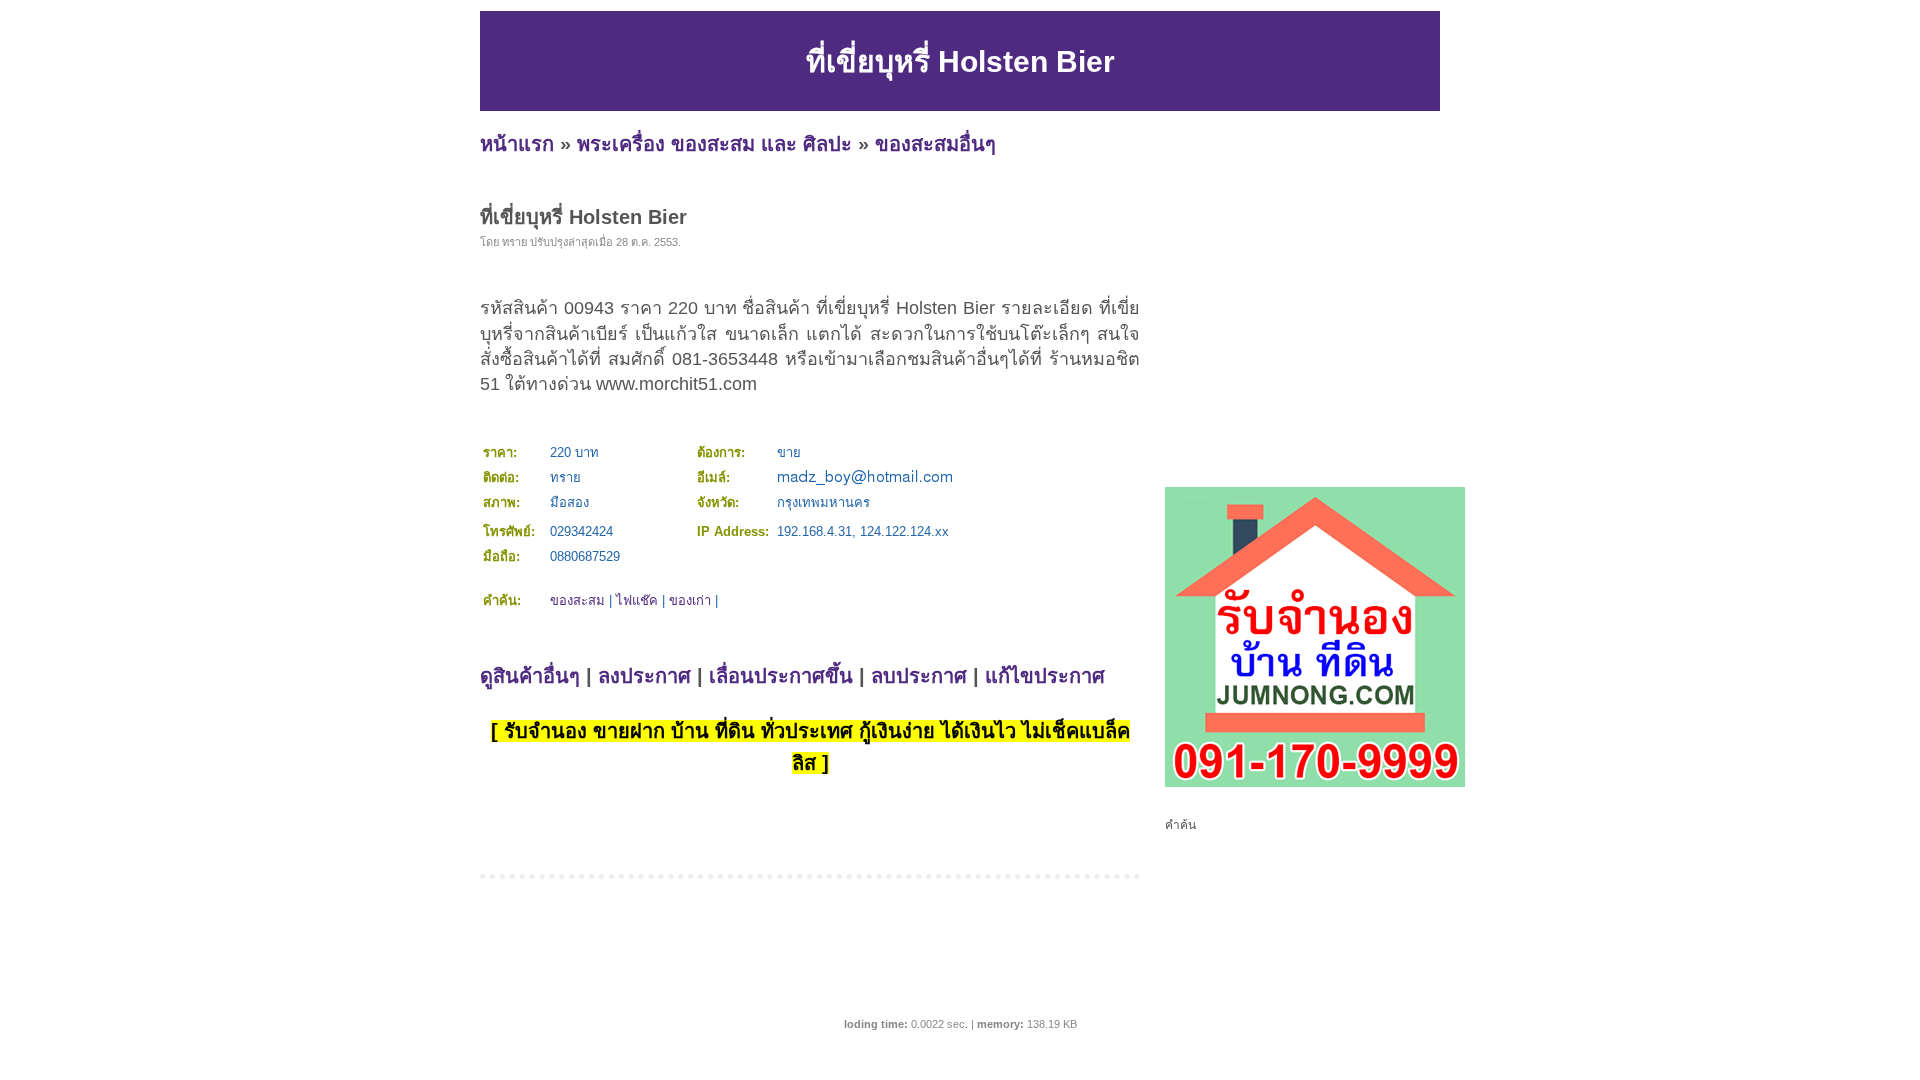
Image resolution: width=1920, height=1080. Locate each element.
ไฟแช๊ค (637, 600)
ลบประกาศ (919, 676)
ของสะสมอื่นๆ (935, 144)
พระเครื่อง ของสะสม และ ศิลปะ (714, 144)
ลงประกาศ (644, 676)
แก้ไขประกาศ (1045, 676)
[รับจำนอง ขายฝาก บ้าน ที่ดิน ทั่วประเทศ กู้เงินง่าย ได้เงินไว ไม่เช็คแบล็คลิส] (1315, 783)
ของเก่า (690, 600)
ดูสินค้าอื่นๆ (530, 676)
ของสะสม (577, 600)
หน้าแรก (517, 144)
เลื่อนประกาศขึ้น (781, 676)
